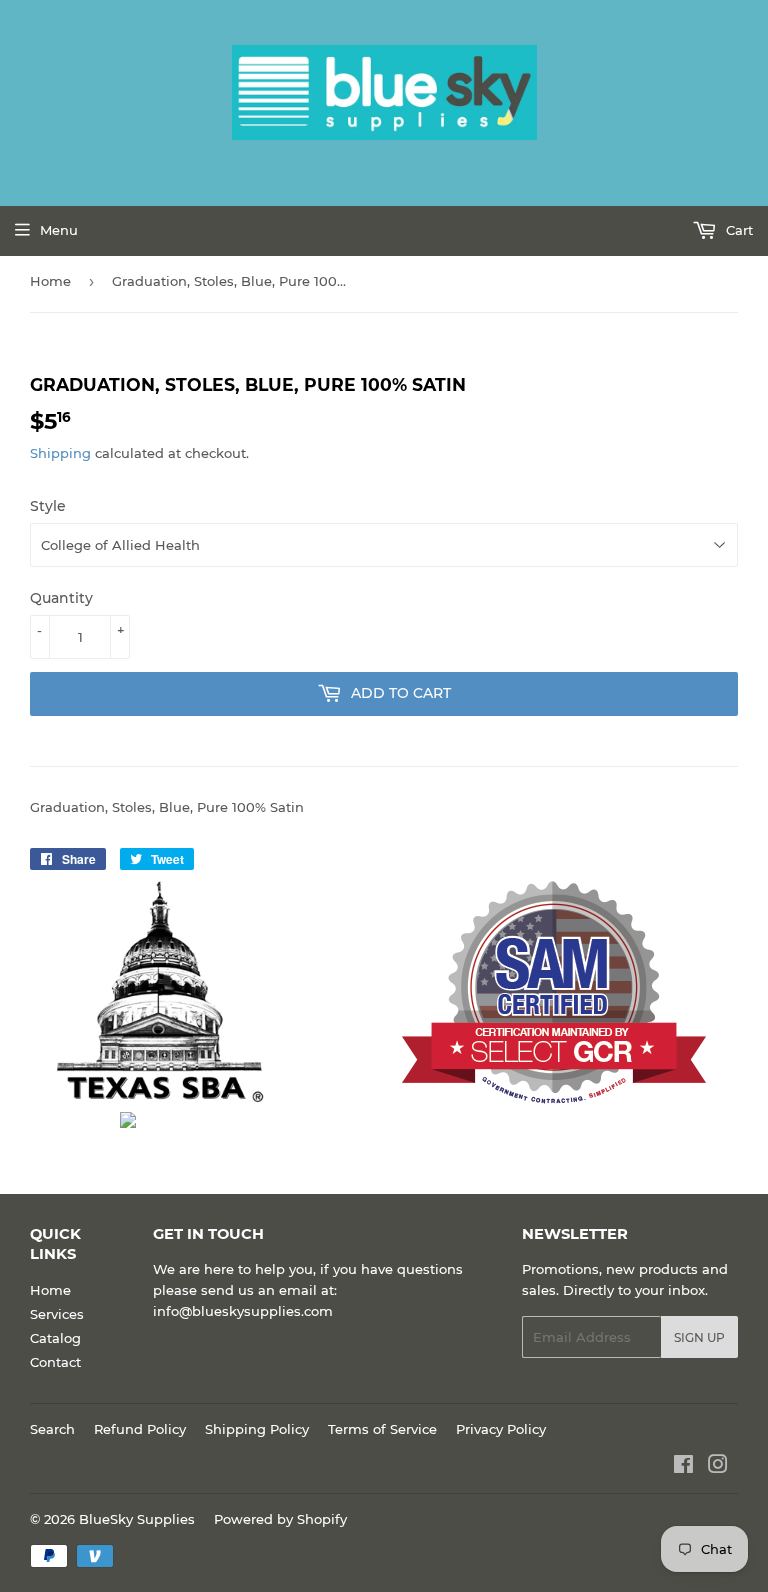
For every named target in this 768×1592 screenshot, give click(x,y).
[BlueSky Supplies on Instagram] (718, 1467)
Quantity (61, 598)
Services (57, 1314)
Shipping (60, 453)
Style (48, 506)
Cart (737, 230)
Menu (59, 230)
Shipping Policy (257, 1429)
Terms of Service (382, 1429)
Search (52, 1429)
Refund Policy (140, 1429)
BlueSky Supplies (137, 1519)
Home (50, 281)
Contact (55, 1362)
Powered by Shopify (280, 1519)
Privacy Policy (501, 1429)
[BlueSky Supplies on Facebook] (683, 1467)
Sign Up (699, 1337)
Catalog (55, 1338)
